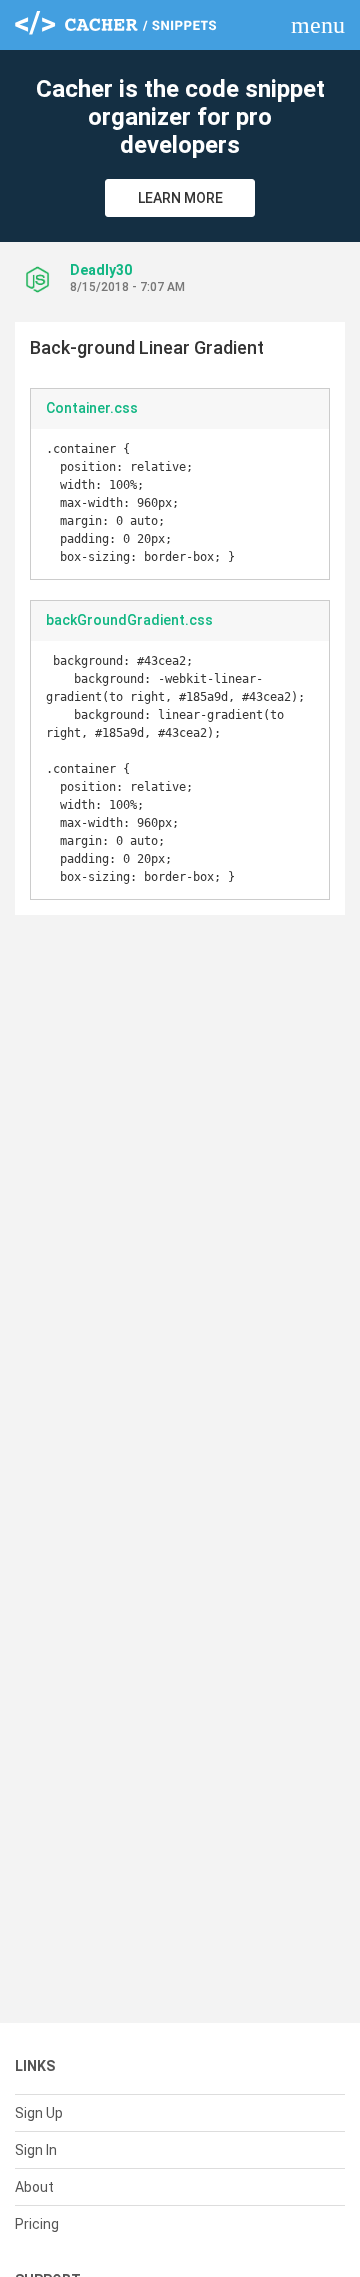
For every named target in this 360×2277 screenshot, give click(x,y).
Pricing (37, 2224)
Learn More (180, 198)
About (34, 2187)
